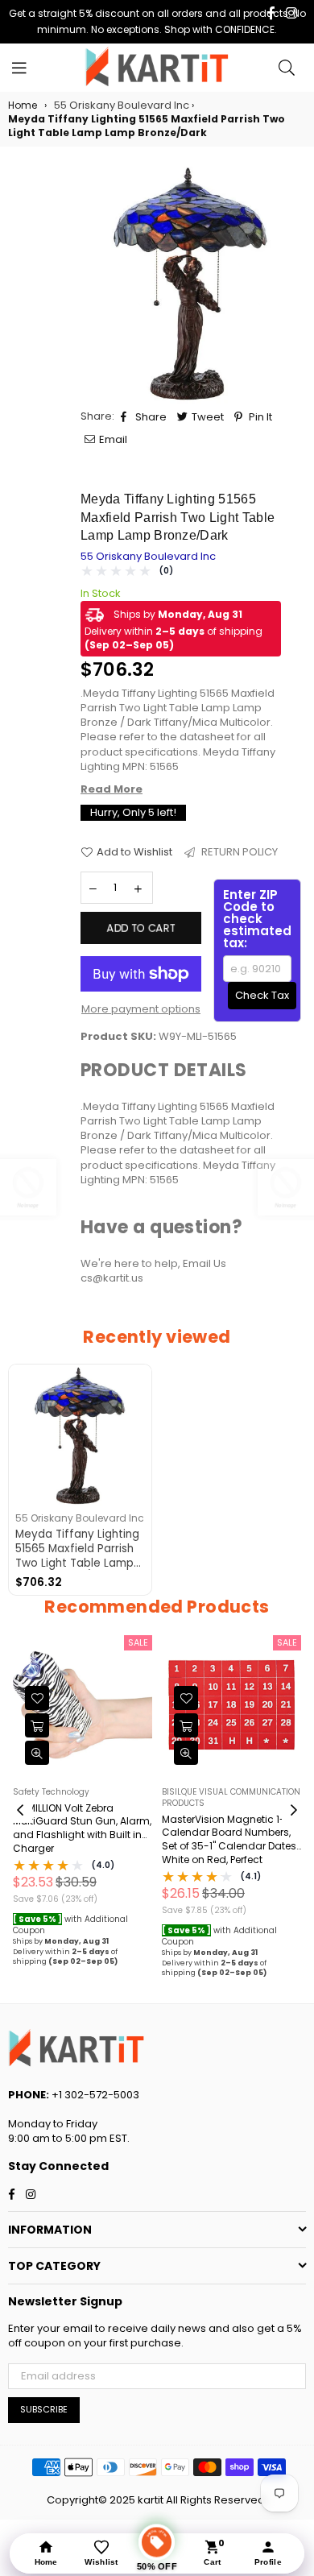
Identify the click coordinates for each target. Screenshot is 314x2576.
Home (23, 106)
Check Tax (262, 995)
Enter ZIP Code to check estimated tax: (257, 919)
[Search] (287, 68)
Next (294, 1811)
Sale (138, 1642)
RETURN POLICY (238, 852)
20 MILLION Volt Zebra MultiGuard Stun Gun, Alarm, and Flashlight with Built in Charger (82, 1828)
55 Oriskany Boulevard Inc (148, 556)
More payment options (141, 1009)
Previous (20, 1811)
